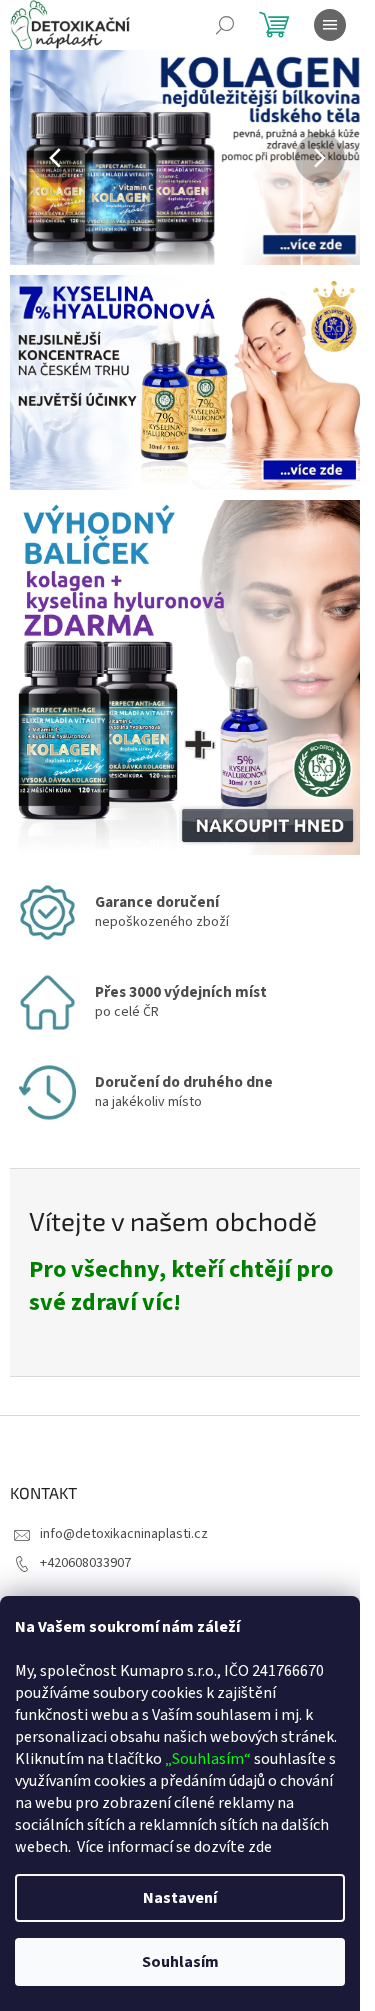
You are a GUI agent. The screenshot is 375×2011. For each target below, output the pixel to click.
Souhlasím (180, 1962)
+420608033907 (85, 1563)
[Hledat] (225, 25)
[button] (36, 157)
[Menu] (330, 25)
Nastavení (180, 1898)
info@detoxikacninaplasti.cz (124, 1534)
